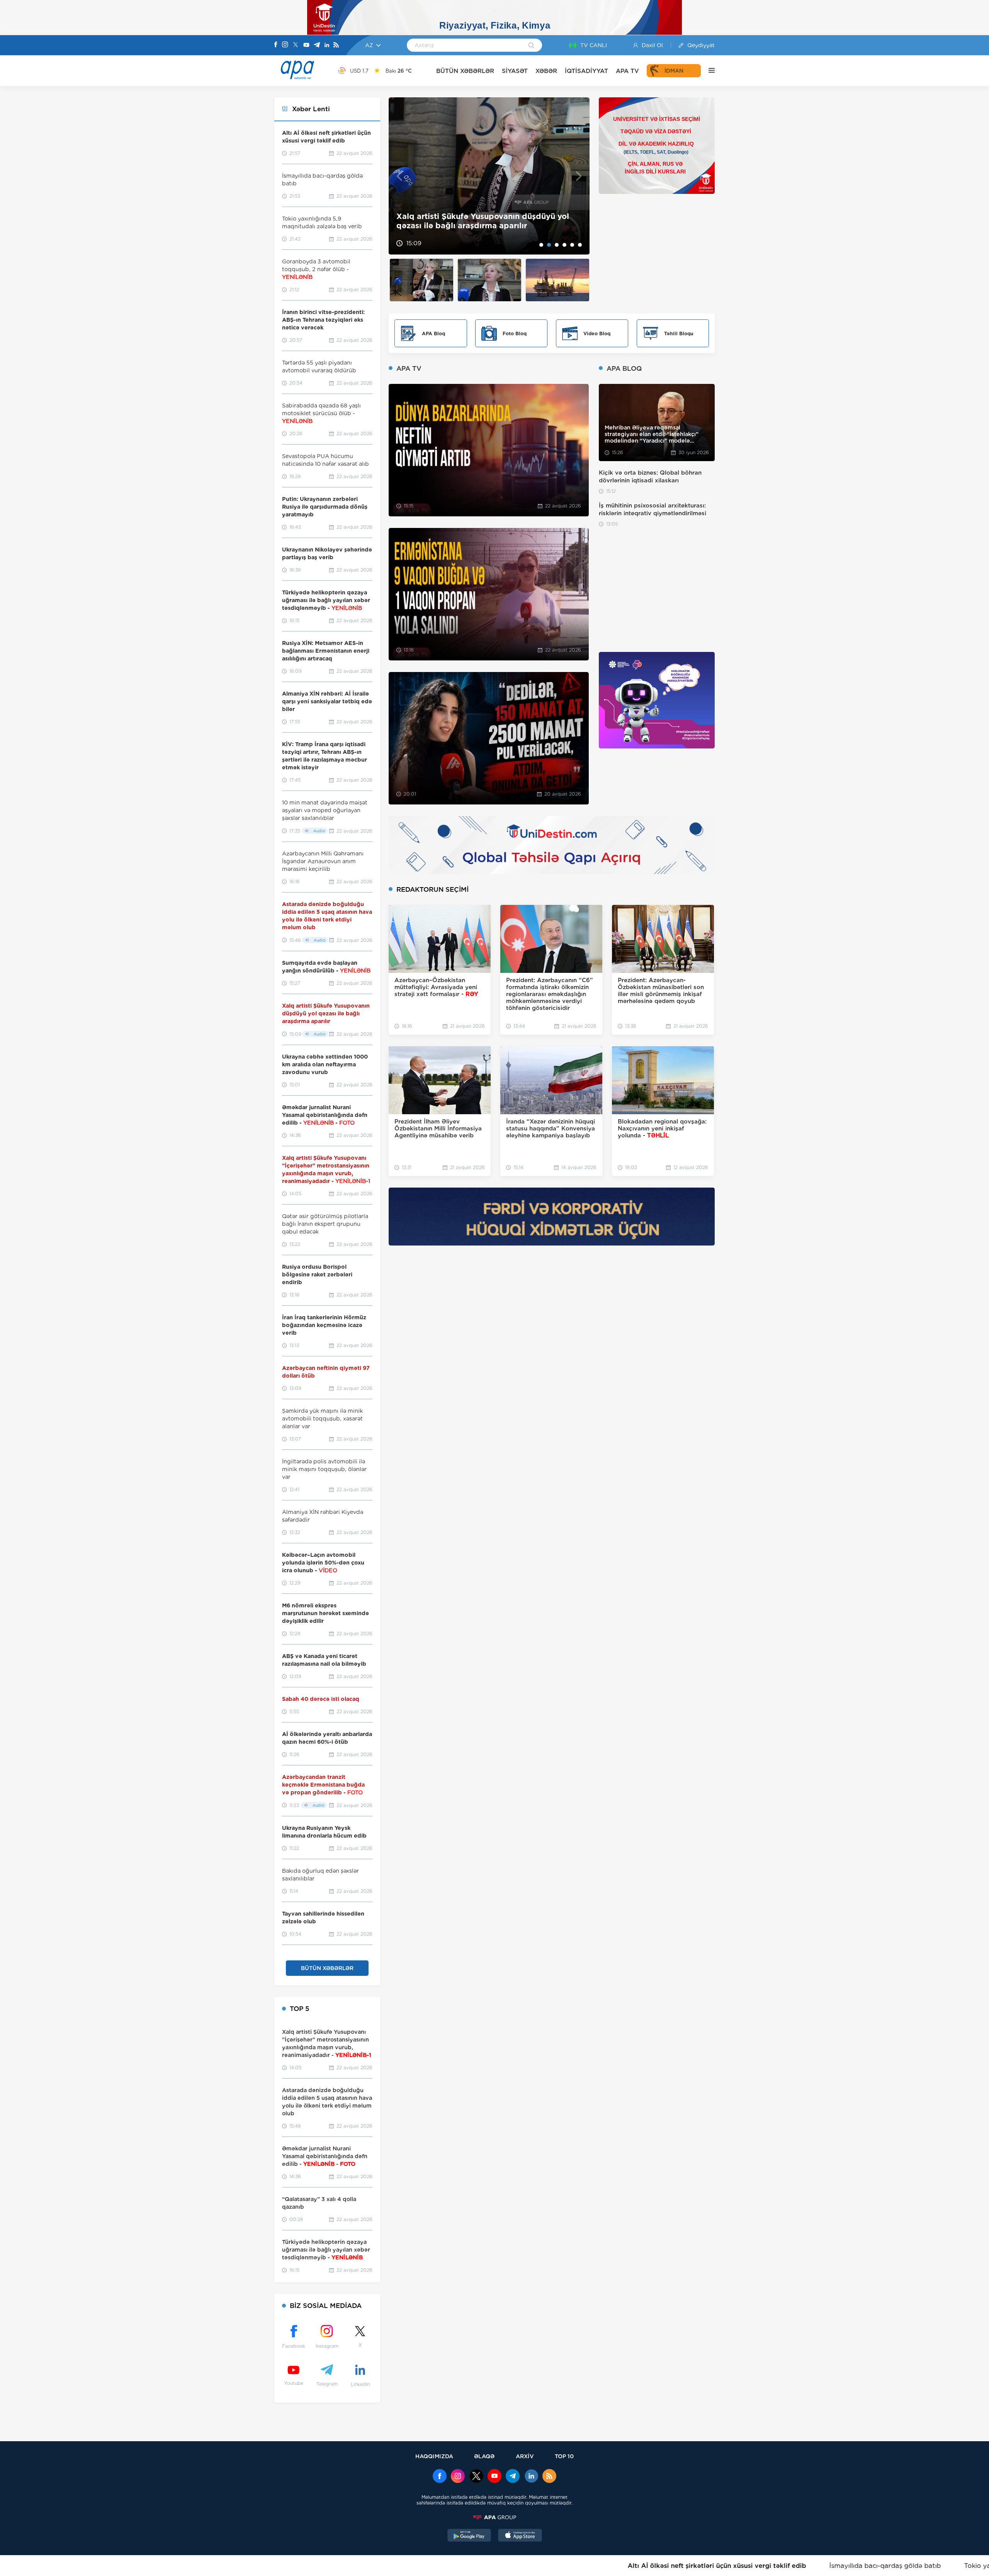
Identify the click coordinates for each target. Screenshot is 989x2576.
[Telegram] (317, 45)
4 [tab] (564, 245)
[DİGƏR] (708, 71)
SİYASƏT (515, 71)
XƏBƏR (546, 71)
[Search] (531, 46)
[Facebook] (276, 45)
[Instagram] (285, 45)
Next (579, 176)
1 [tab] (541, 245)
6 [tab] (580, 245)
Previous (399, 176)
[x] (476, 2477)
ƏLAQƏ (484, 2456)
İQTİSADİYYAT (586, 71)
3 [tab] (557, 245)
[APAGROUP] (494, 2517)
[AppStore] (520, 2536)
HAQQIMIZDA (434, 2456)
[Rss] (336, 45)
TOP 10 (564, 2456)
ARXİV (525, 2456)
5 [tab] (572, 245)
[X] (296, 45)
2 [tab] (549, 245)
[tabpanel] (489, 176)
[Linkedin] (327, 45)
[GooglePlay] (469, 2536)
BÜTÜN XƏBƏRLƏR (465, 71)
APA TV (627, 71)
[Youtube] (306, 45)
